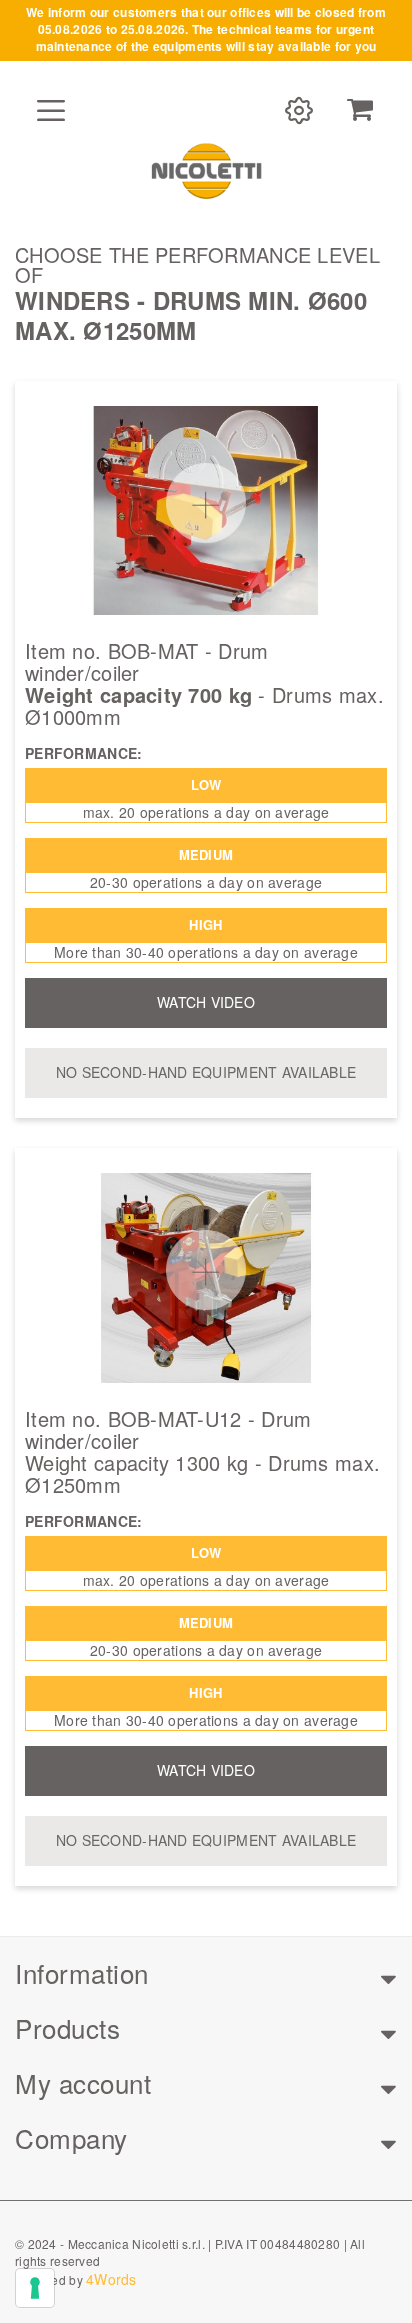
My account (83, 2082)
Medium (206, 854)
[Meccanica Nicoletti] (206, 170)
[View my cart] (360, 110)
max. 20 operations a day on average (206, 812)
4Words (111, 2279)
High (205, 924)
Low (206, 784)
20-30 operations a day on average (206, 882)
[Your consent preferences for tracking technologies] (35, 2288)
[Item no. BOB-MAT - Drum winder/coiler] (206, 511)
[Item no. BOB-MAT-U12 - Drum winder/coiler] (206, 1278)
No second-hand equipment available (206, 1072)
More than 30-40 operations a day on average (206, 952)
